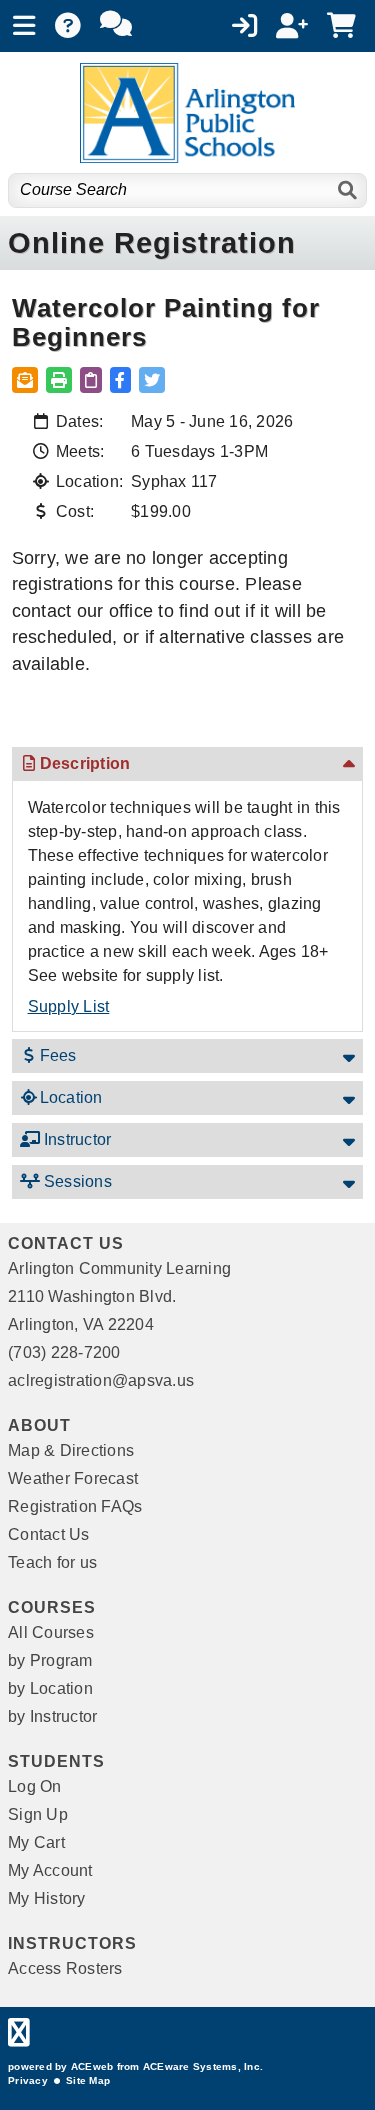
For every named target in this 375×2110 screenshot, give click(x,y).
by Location (50, 1688)
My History (47, 1898)
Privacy (28, 2080)
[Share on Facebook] (120, 380)
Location (71, 1097)
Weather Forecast (73, 1478)
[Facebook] (19, 2037)
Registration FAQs (75, 1506)
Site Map (88, 2080)
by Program (50, 1660)
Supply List (69, 1006)
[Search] (348, 190)
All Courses (51, 1632)
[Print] (59, 380)
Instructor (76, 1139)
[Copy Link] (91, 380)
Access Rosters (65, 1968)
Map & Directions (71, 1450)
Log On (35, 1786)
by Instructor (52, 1716)
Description (85, 763)
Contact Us (49, 1534)
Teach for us (52, 1562)
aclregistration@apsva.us (101, 1380)
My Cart (36, 1842)
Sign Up (38, 1814)
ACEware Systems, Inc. (203, 2066)
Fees (58, 1055)
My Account (50, 1870)
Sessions (76, 1181)
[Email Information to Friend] (25, 380)
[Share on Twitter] (152, 380)
